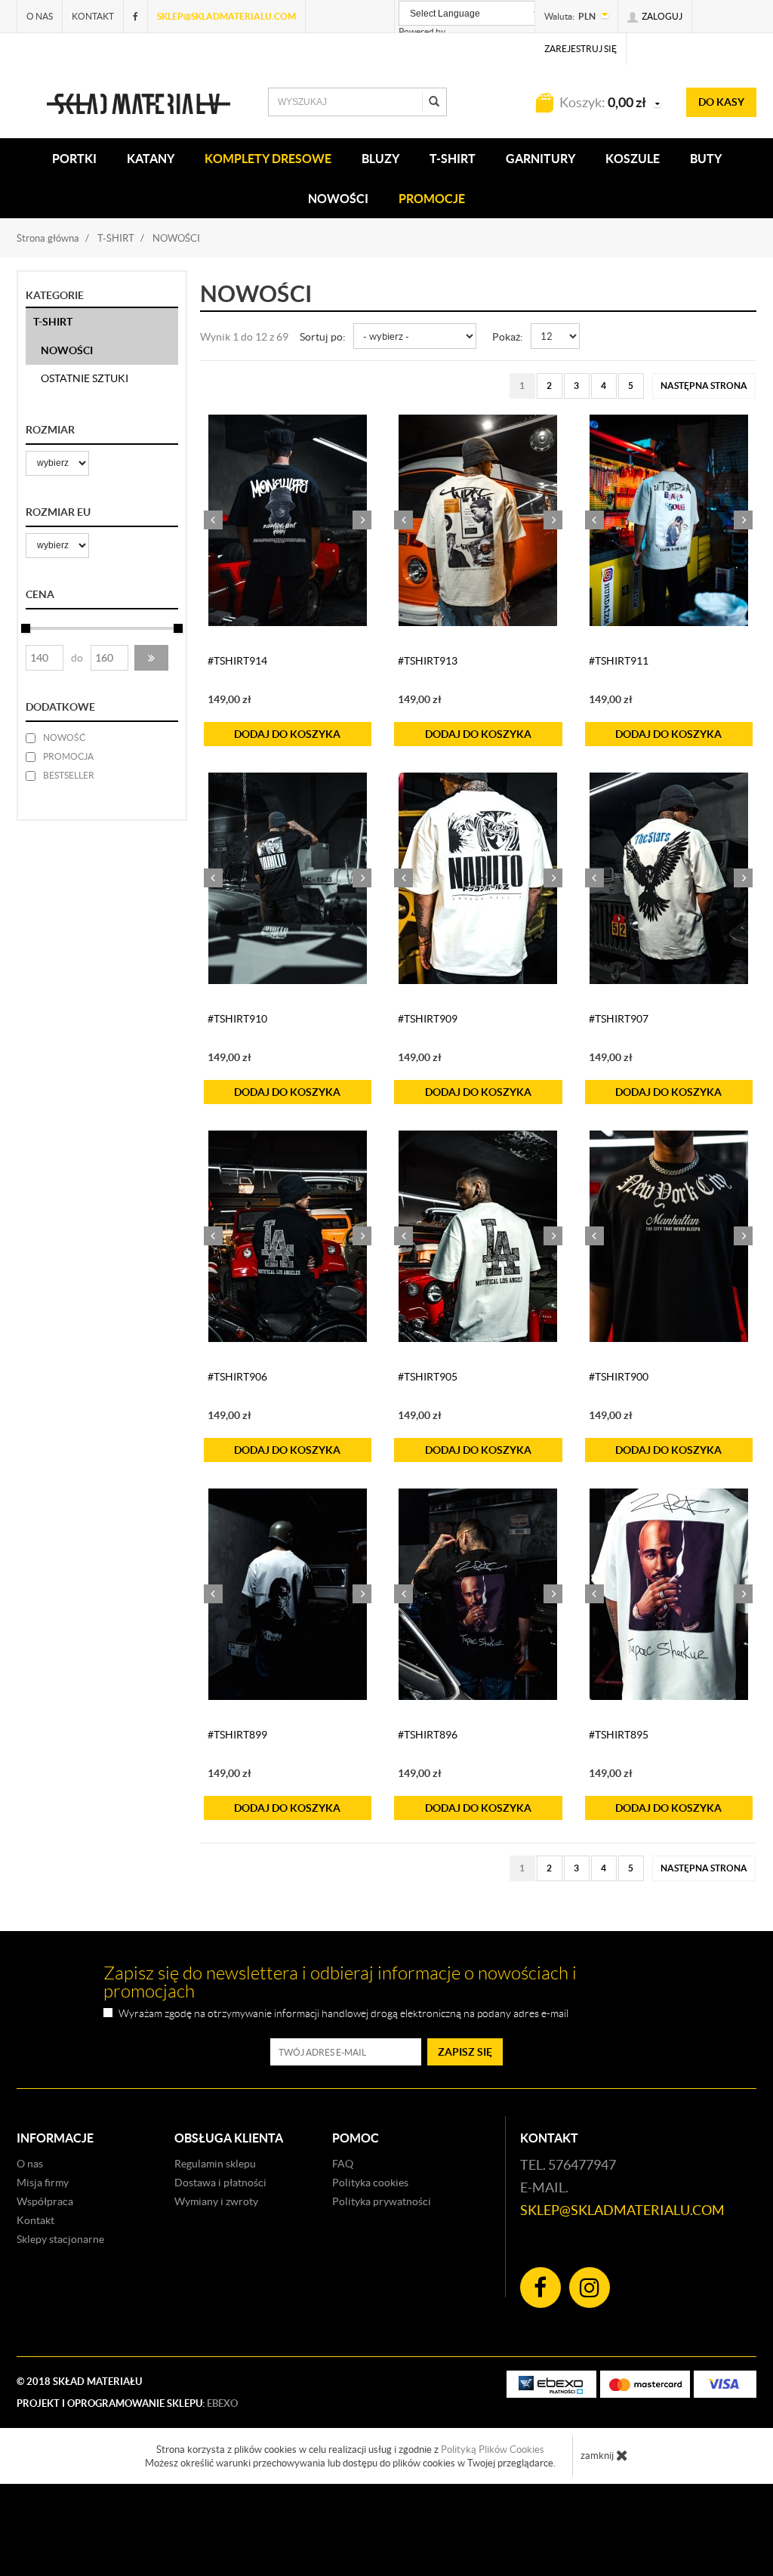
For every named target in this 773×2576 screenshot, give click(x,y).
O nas (40, 16)
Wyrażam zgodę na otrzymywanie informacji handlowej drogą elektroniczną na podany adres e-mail (343, 2014)
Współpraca (45, 2201)
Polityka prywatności (382, 2201)
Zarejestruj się (581, 49)
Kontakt (93, 16)
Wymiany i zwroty (216, 2201)
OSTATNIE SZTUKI (85, 378)
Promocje (432, 199)
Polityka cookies (370, 2183)
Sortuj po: (323, 337)
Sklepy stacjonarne (60, 2239)
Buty (706, 159)
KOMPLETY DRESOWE (268, 159)
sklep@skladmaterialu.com (226, 16)
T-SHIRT (453, 159)
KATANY (151, 159)
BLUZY (380, 159)
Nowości (338, 199)
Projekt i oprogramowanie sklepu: (127, 2403)
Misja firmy (43, 2183)
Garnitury (540, 159)
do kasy (721, 102)
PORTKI (74, 159)
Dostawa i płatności (220, 2183)
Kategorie (55, 295)
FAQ (343, 2164)
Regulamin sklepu (215, 2164)
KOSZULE (633, 159)
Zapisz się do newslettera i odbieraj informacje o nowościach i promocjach (340, 1982)
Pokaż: (508, 337)
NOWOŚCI (67, 350)
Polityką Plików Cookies (493, 2450)
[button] (151, 658)
